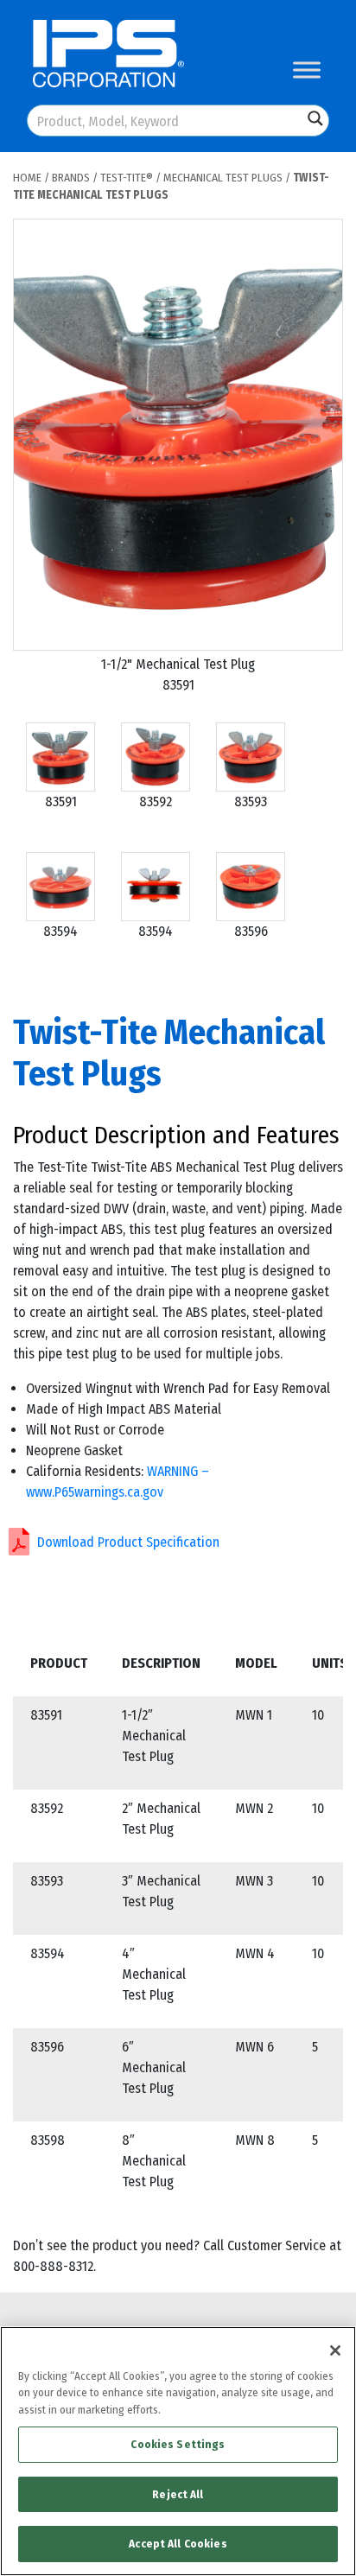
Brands (71, 178)
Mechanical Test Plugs (223, 178)
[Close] (335, 2350)
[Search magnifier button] (315, 118)
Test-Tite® (127, 178)
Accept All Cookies (178, 2544)
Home (27, 178)
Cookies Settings (178, 2444)
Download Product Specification (128, 1542)
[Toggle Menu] (307, 70)
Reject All (178, 2494)
